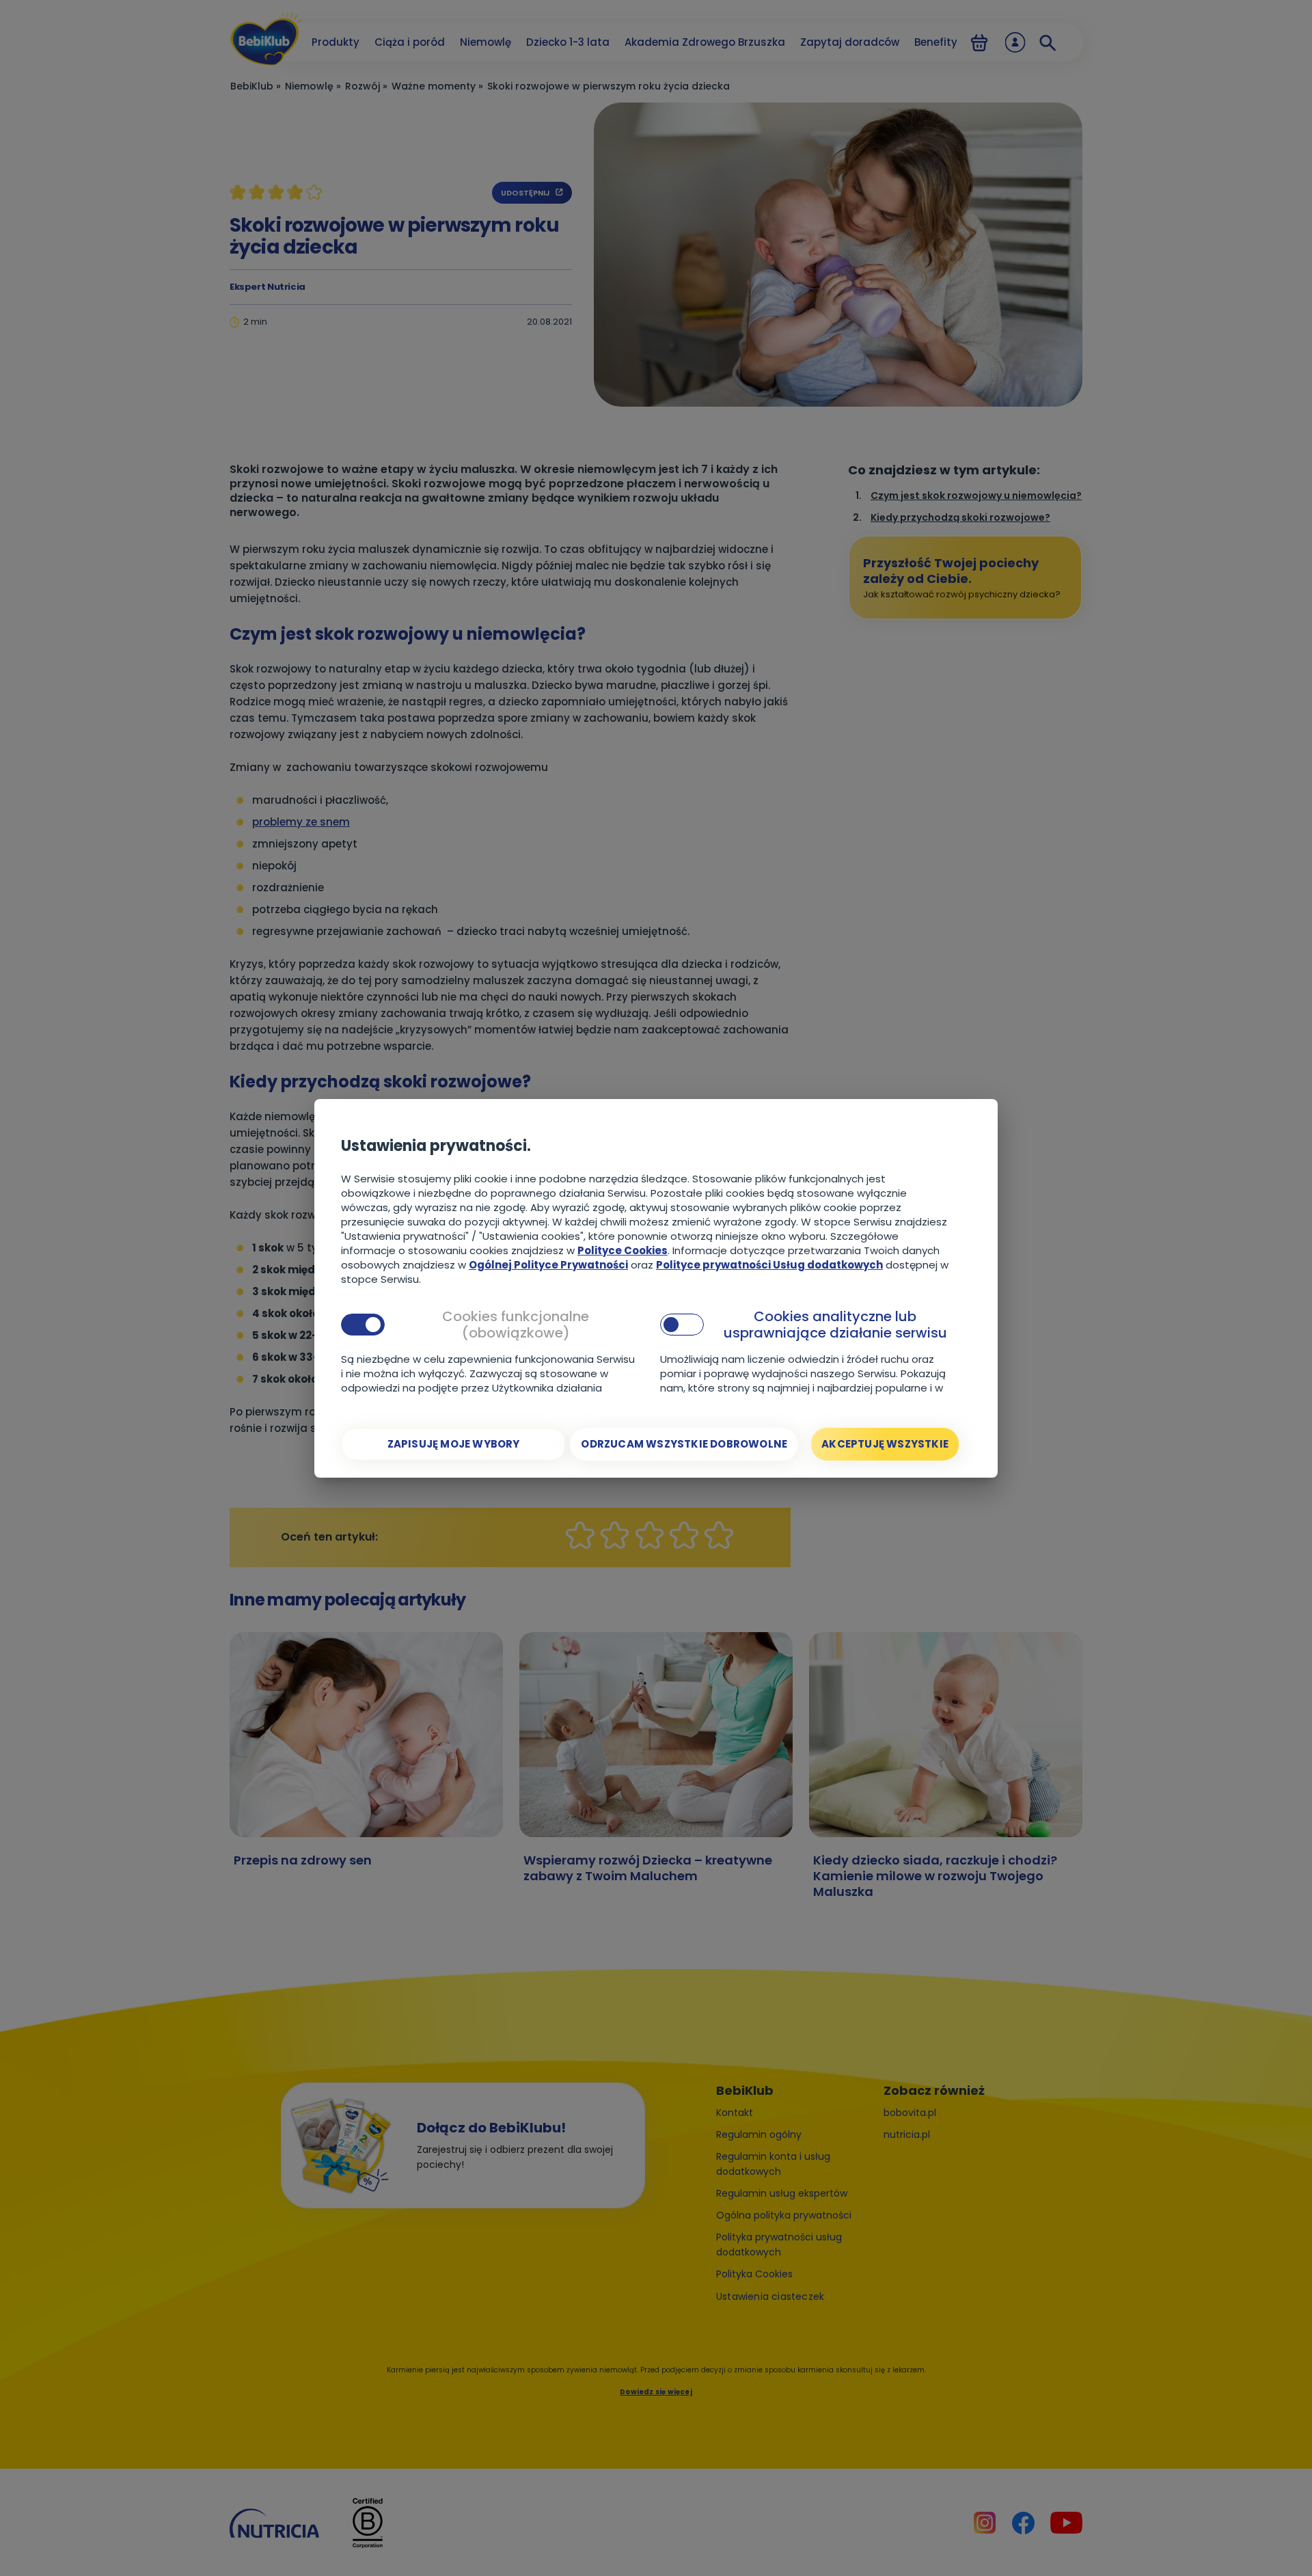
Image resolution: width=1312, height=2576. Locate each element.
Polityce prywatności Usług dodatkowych (769, 1265)
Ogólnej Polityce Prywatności (548, 1265)
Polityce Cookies (623, 1250)
